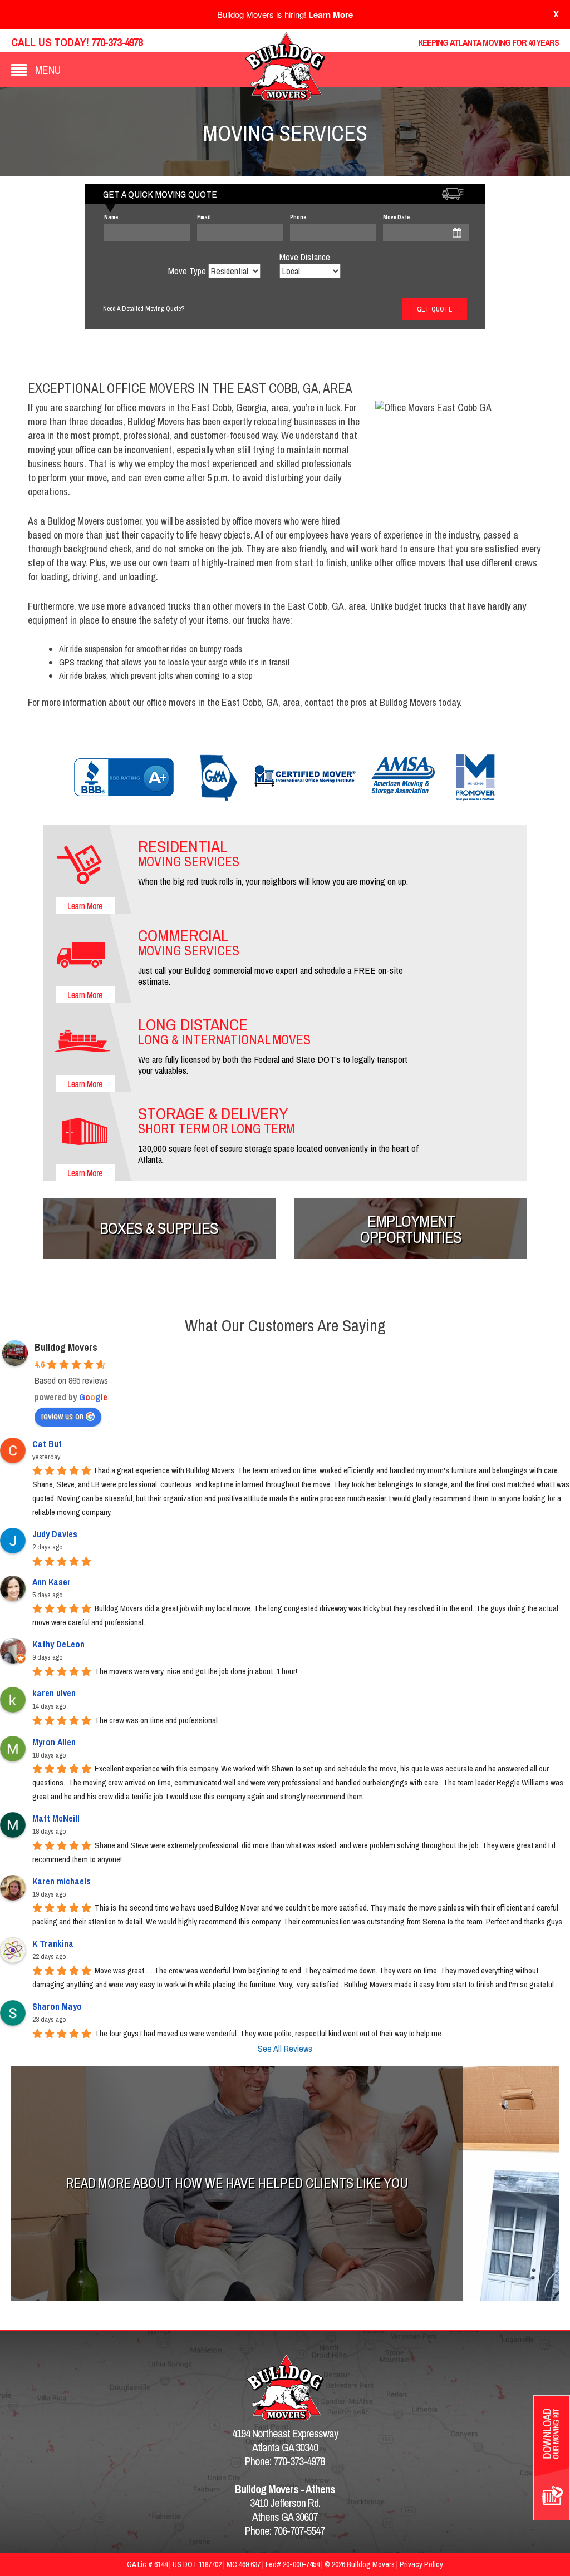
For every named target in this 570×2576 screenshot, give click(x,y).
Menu (48, 70)
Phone (298, 217)
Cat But (47, 1444)
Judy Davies (55, 1534)
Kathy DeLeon (58, 1644)
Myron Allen (54, 1742)
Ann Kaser (51, 1582)
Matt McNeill (56, 1818)
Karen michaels (62, 1881)
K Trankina (53, 1943)
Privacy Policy (421, 2564)
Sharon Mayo (57, 2006)
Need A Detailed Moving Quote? (144, 309)
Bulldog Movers (66, 1347)
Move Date (396, 217)
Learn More (331, 14)
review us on (62, 1416)
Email (204, 217)
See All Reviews (285, 2049)
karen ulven (54, 1693)
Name (111, 217)
